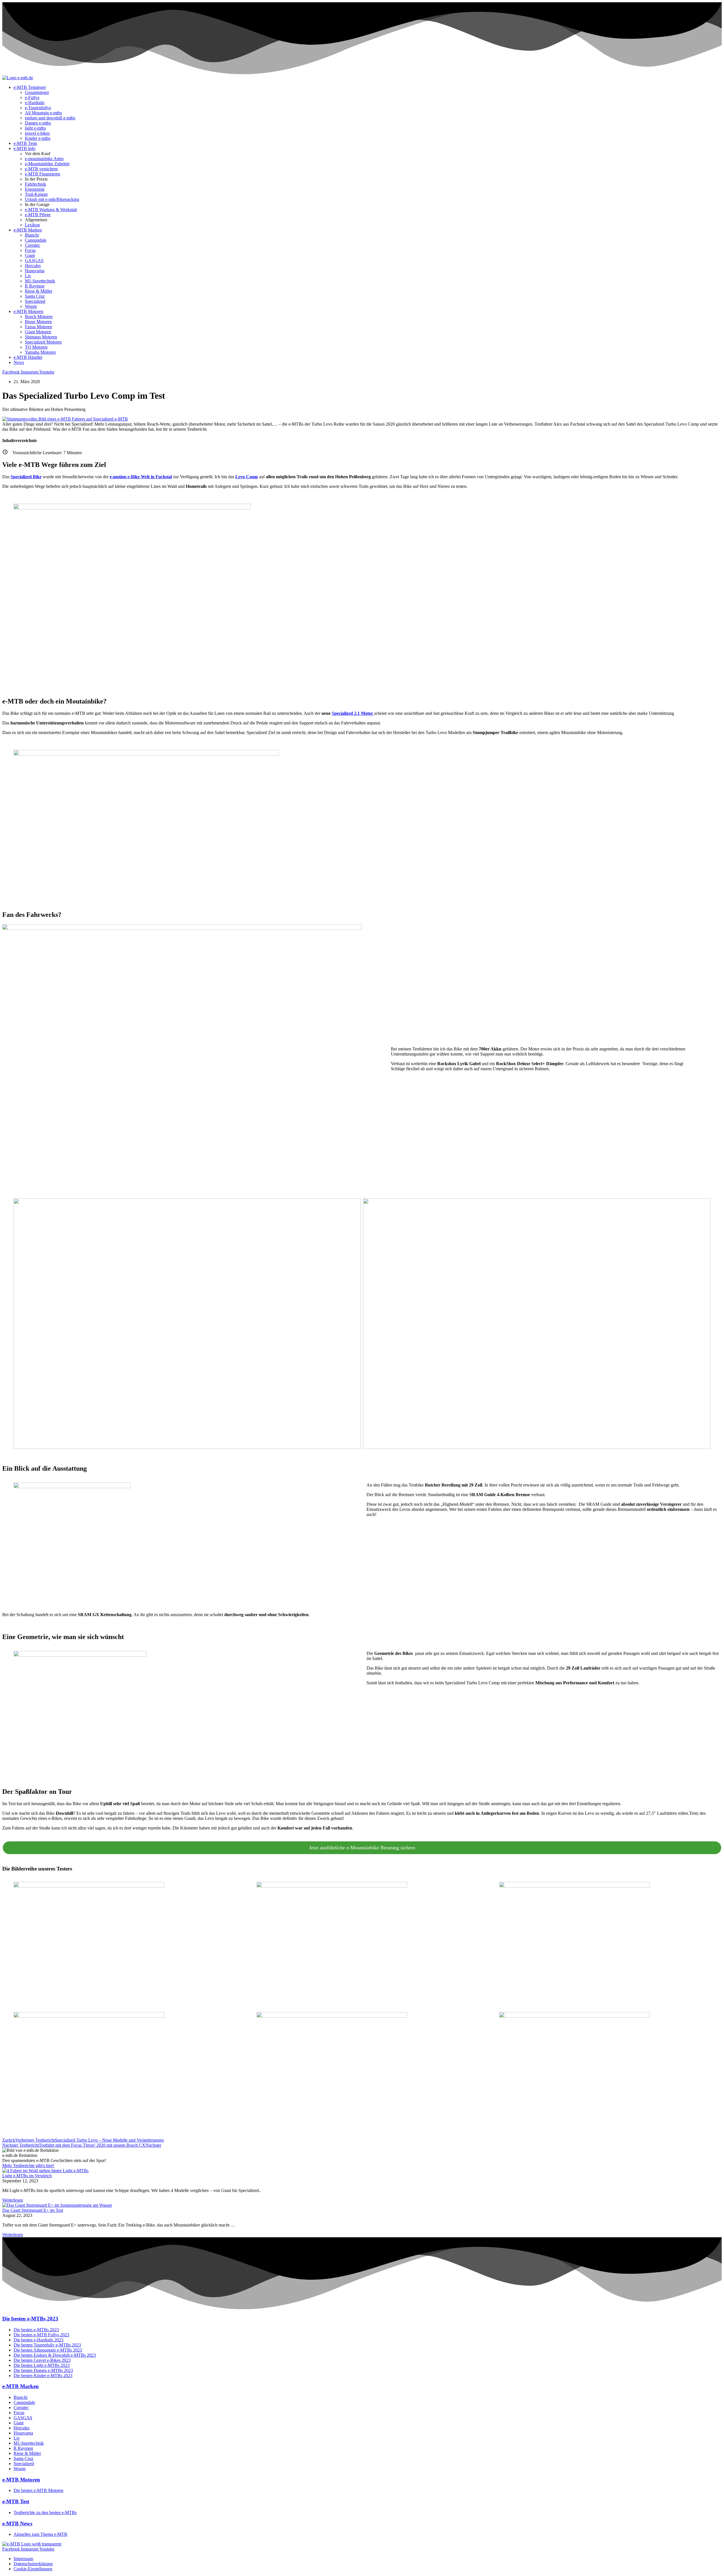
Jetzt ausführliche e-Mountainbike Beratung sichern (362, 1848)
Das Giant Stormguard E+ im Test (33, 2210)
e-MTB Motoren (21, 2480)
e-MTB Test (16, 2501)
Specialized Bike (26, 477)
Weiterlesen (13, 2200)
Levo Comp (247, 477)
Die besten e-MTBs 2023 (30, 2319)
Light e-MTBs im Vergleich (27, 2176)
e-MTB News (17, 2524)
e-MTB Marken (21, 2386)
